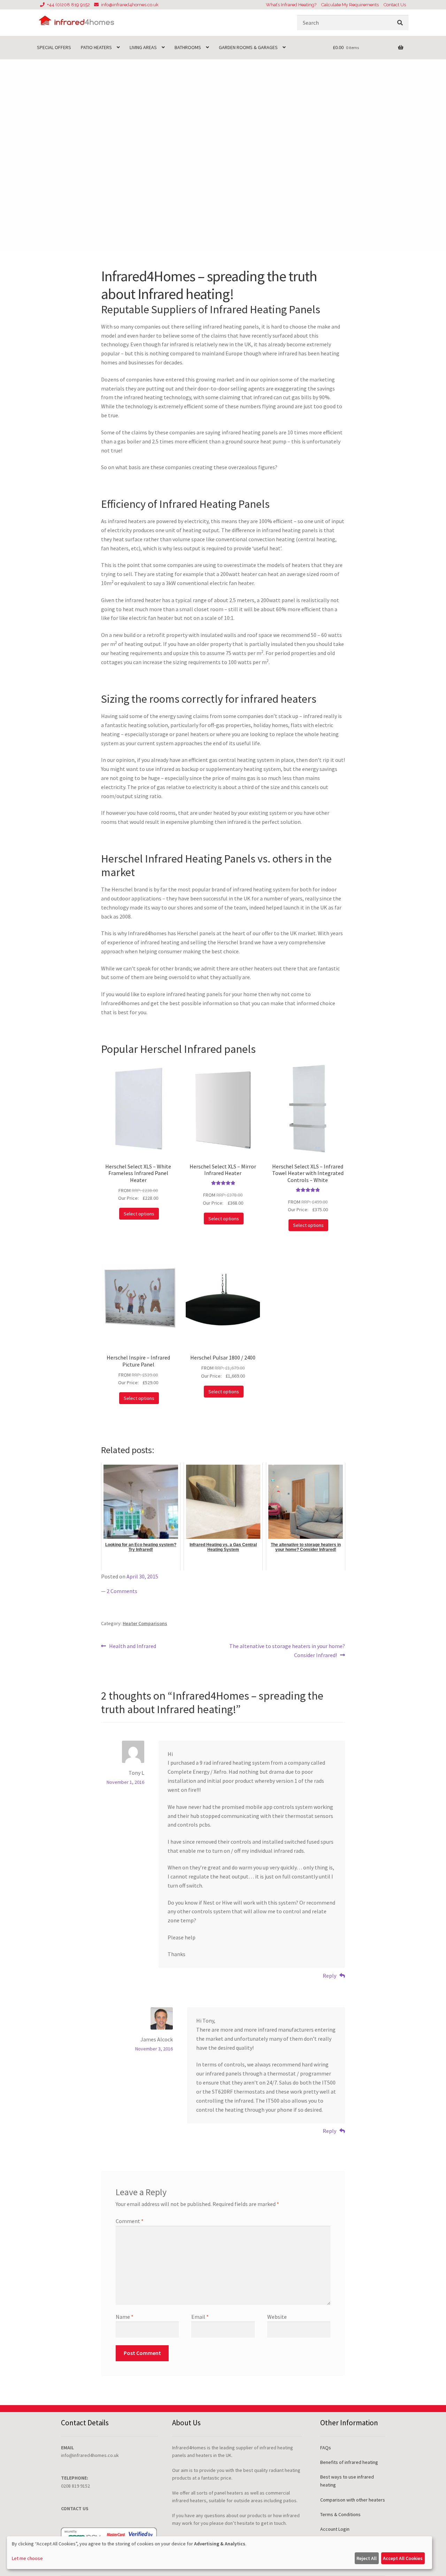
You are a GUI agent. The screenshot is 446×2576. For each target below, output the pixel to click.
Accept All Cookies (403, 2558)
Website (277, 2317)
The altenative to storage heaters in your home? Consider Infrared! (287, 1650)
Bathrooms (188, 47)
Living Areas (143, 47)
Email (200, 2317)
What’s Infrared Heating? (291, 5)
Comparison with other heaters (353, 2500)
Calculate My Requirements (350, 5)
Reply (329, 1976)
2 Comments (122, 1591)
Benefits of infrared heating (349, 2462)
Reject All (367, 2558)
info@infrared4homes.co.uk (130, 5)
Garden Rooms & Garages (248, 47)
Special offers (54, 47)
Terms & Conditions (340, 2514)
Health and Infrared (132, 1647)
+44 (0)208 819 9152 (68, 5)
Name (125, 2317)
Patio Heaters (96, 47)
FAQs (326, 2448)
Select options (139, 1214)
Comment (130, 2221)
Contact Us (395, 5)
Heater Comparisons (145, 1623)
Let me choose (27, 2558)
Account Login (335, 2529)
